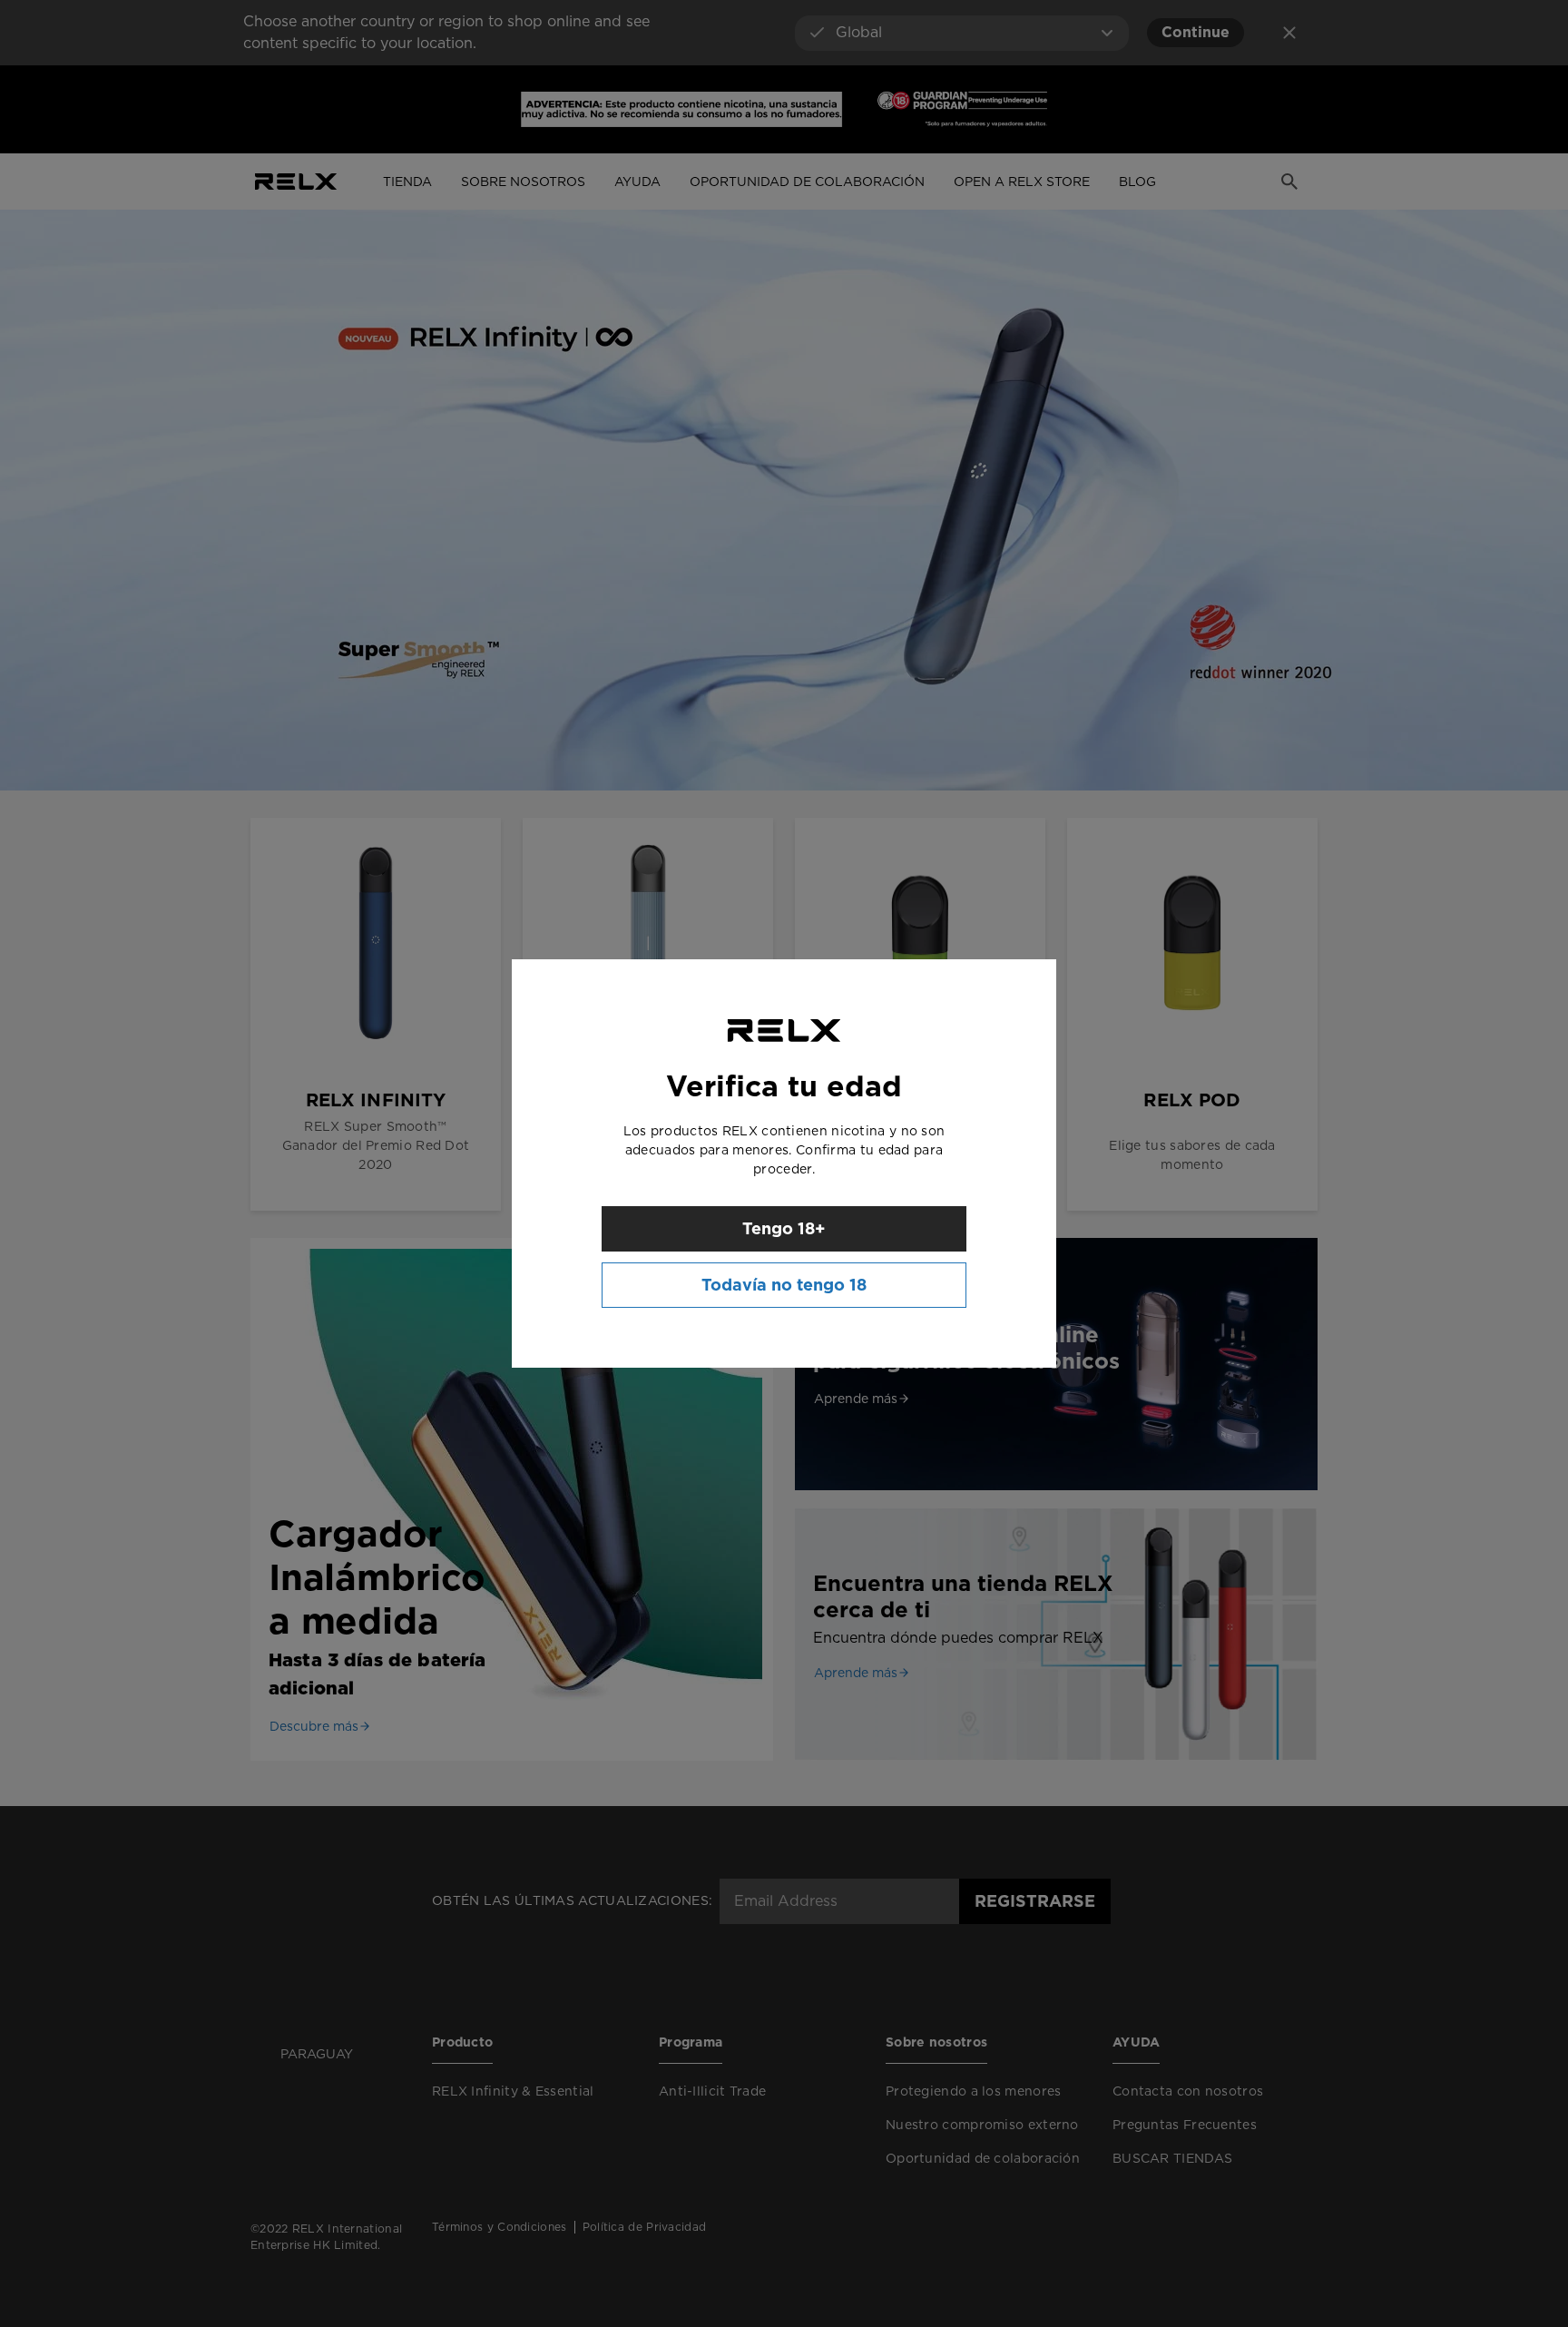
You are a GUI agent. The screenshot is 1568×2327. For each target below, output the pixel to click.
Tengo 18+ (784, 1228)
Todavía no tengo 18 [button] (784, 1285)
